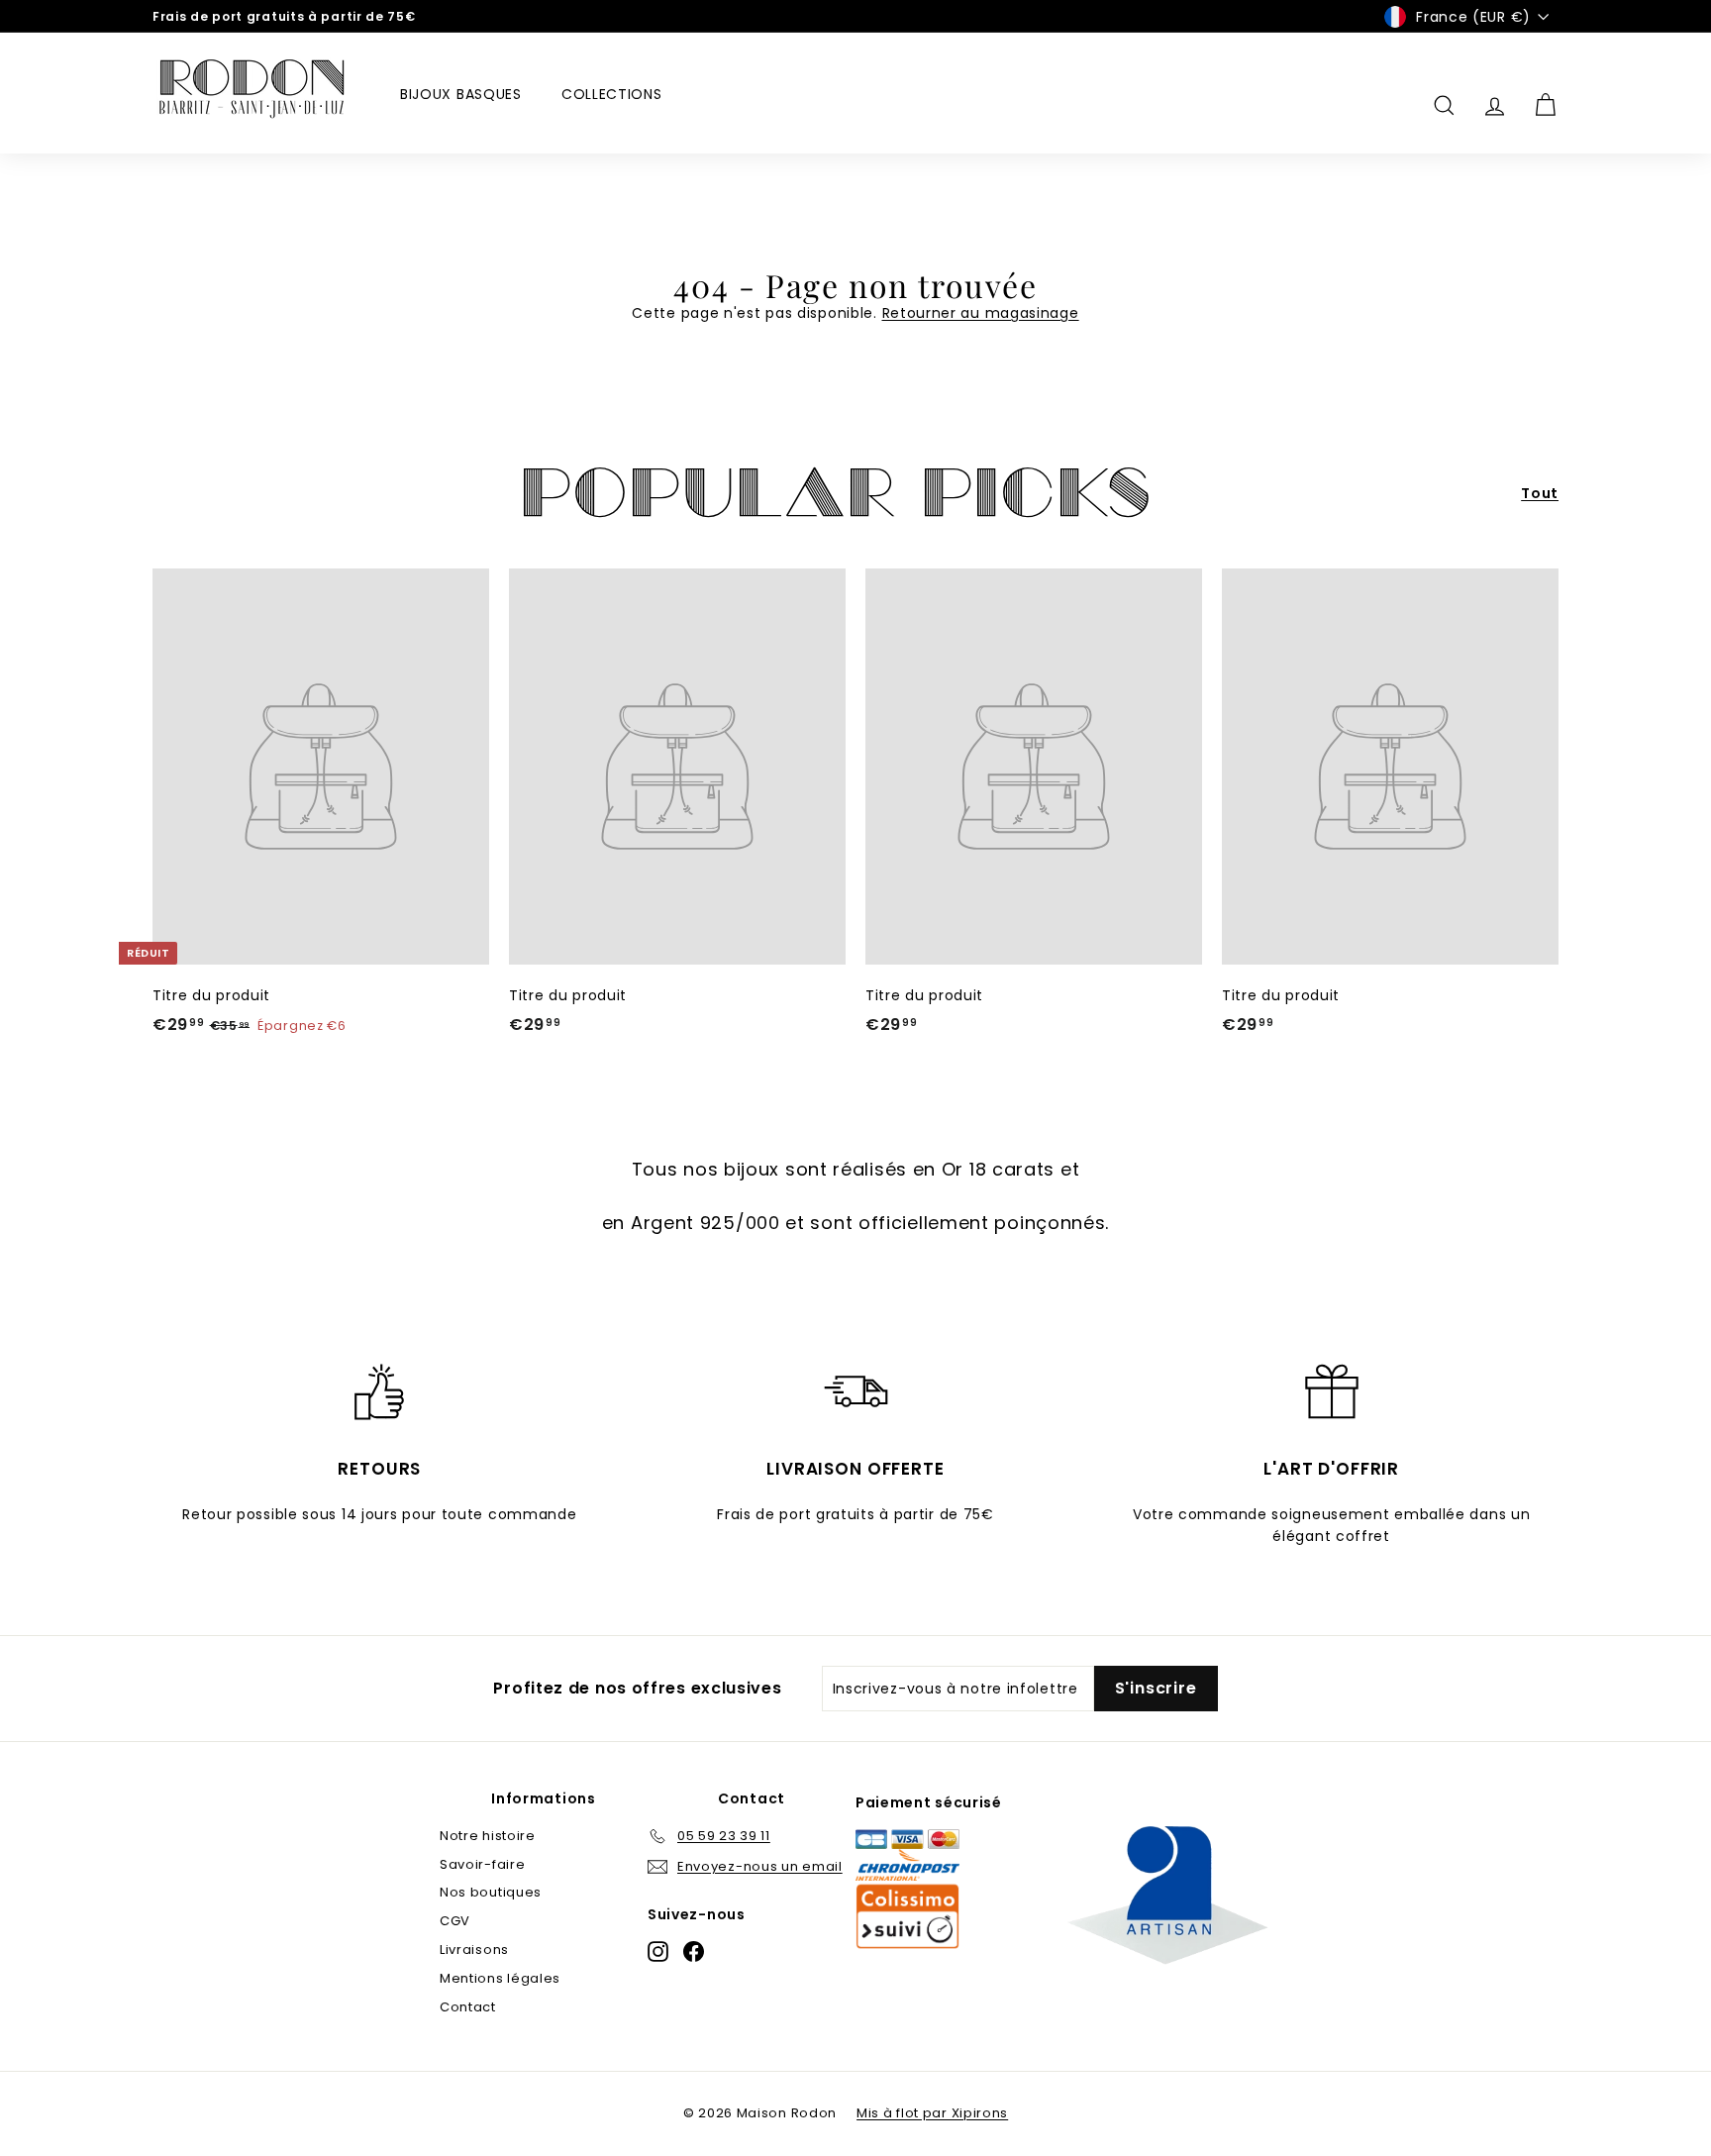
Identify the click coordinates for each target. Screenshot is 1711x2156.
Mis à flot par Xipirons (932, 2113)
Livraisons (474, 1950)
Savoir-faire (482, 1864)
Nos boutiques (491, 1892)
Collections (612, 94)
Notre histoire (488, 1836)
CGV (455, 1921)
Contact (468, 2007)
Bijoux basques (461, 94)
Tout (1540, 493)
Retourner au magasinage (981, 313)
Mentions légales (500, 1978)
